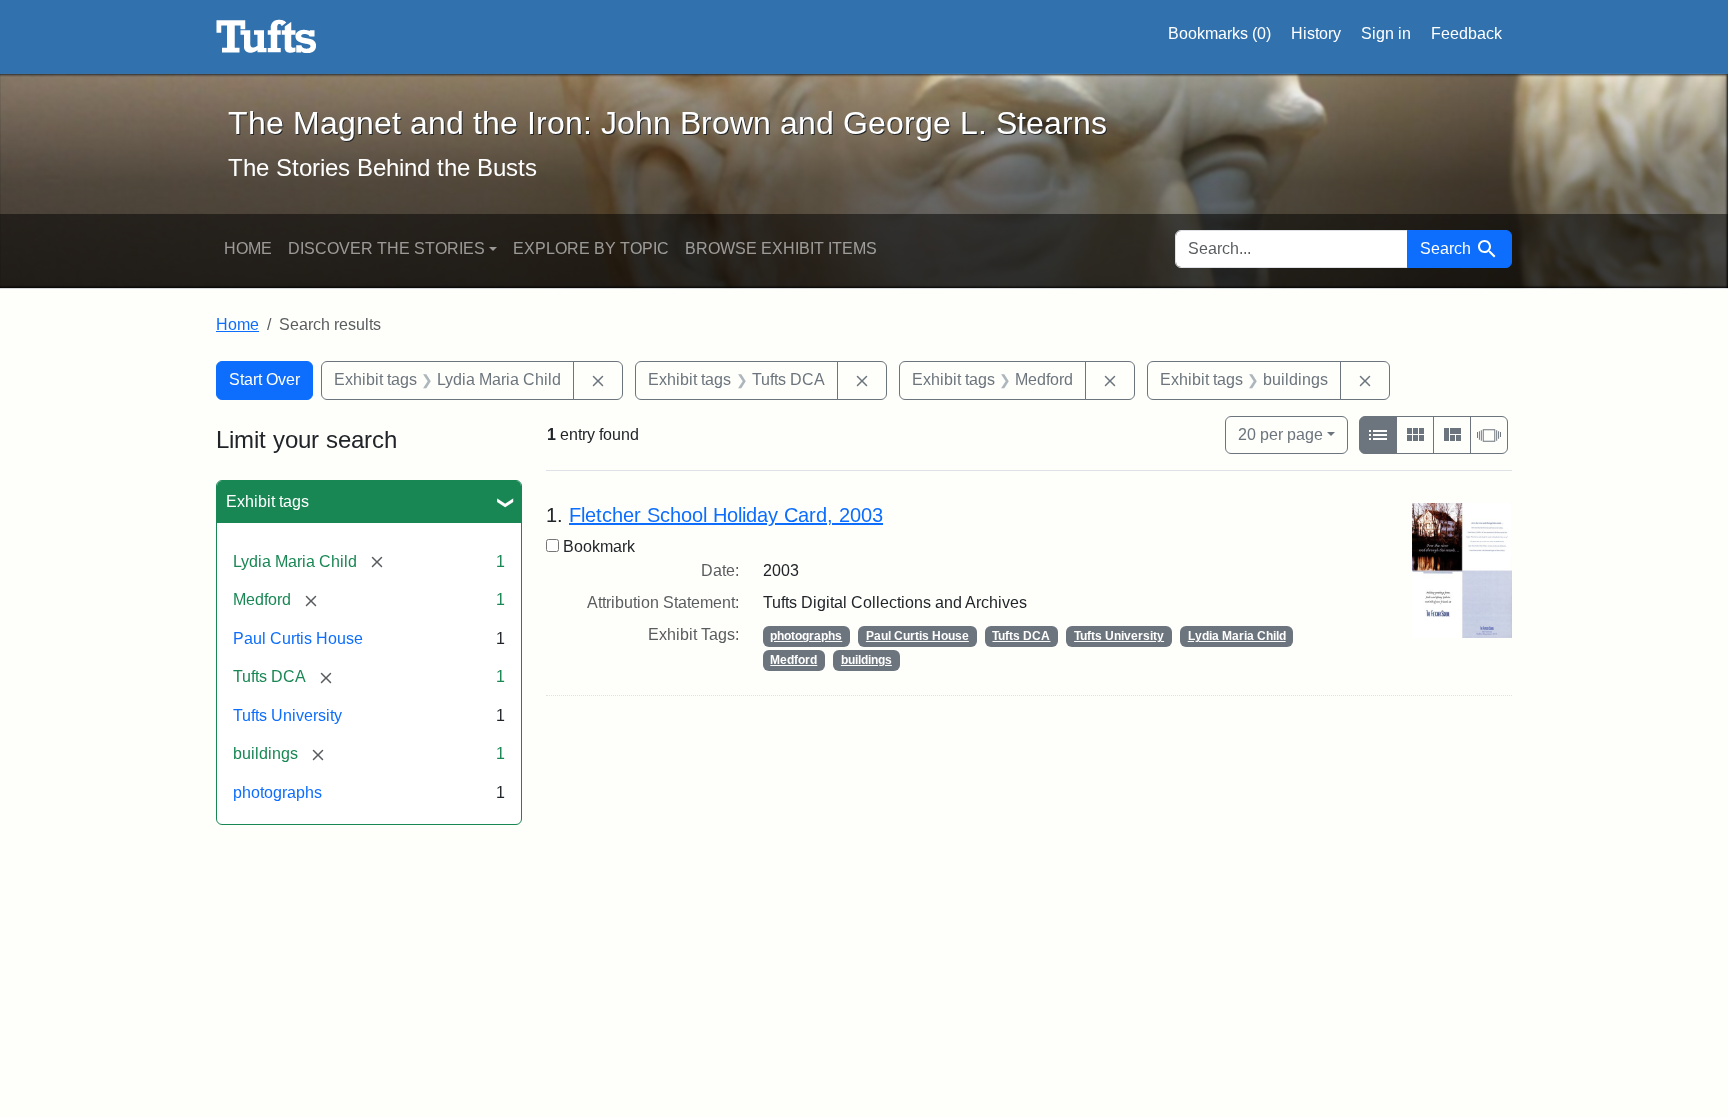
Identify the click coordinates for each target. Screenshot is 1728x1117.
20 (1280, 434)
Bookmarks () (1219, 33)
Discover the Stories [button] (386, 248)
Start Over (264, 379)
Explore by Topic (591, 248)
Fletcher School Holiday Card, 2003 (726, 515)
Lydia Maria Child (1237, 636)
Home (248, 248)
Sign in (1386, 33)
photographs (277, 792)
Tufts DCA (1021, 636)
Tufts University (287, 715)
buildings (866, 660)
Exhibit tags (267, 501)
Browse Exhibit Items (781, 248)
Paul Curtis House (298, 638)
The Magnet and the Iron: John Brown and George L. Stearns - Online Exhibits (266, 37)
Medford (793, 660)
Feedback (1466, 33)
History (1316, 33)
